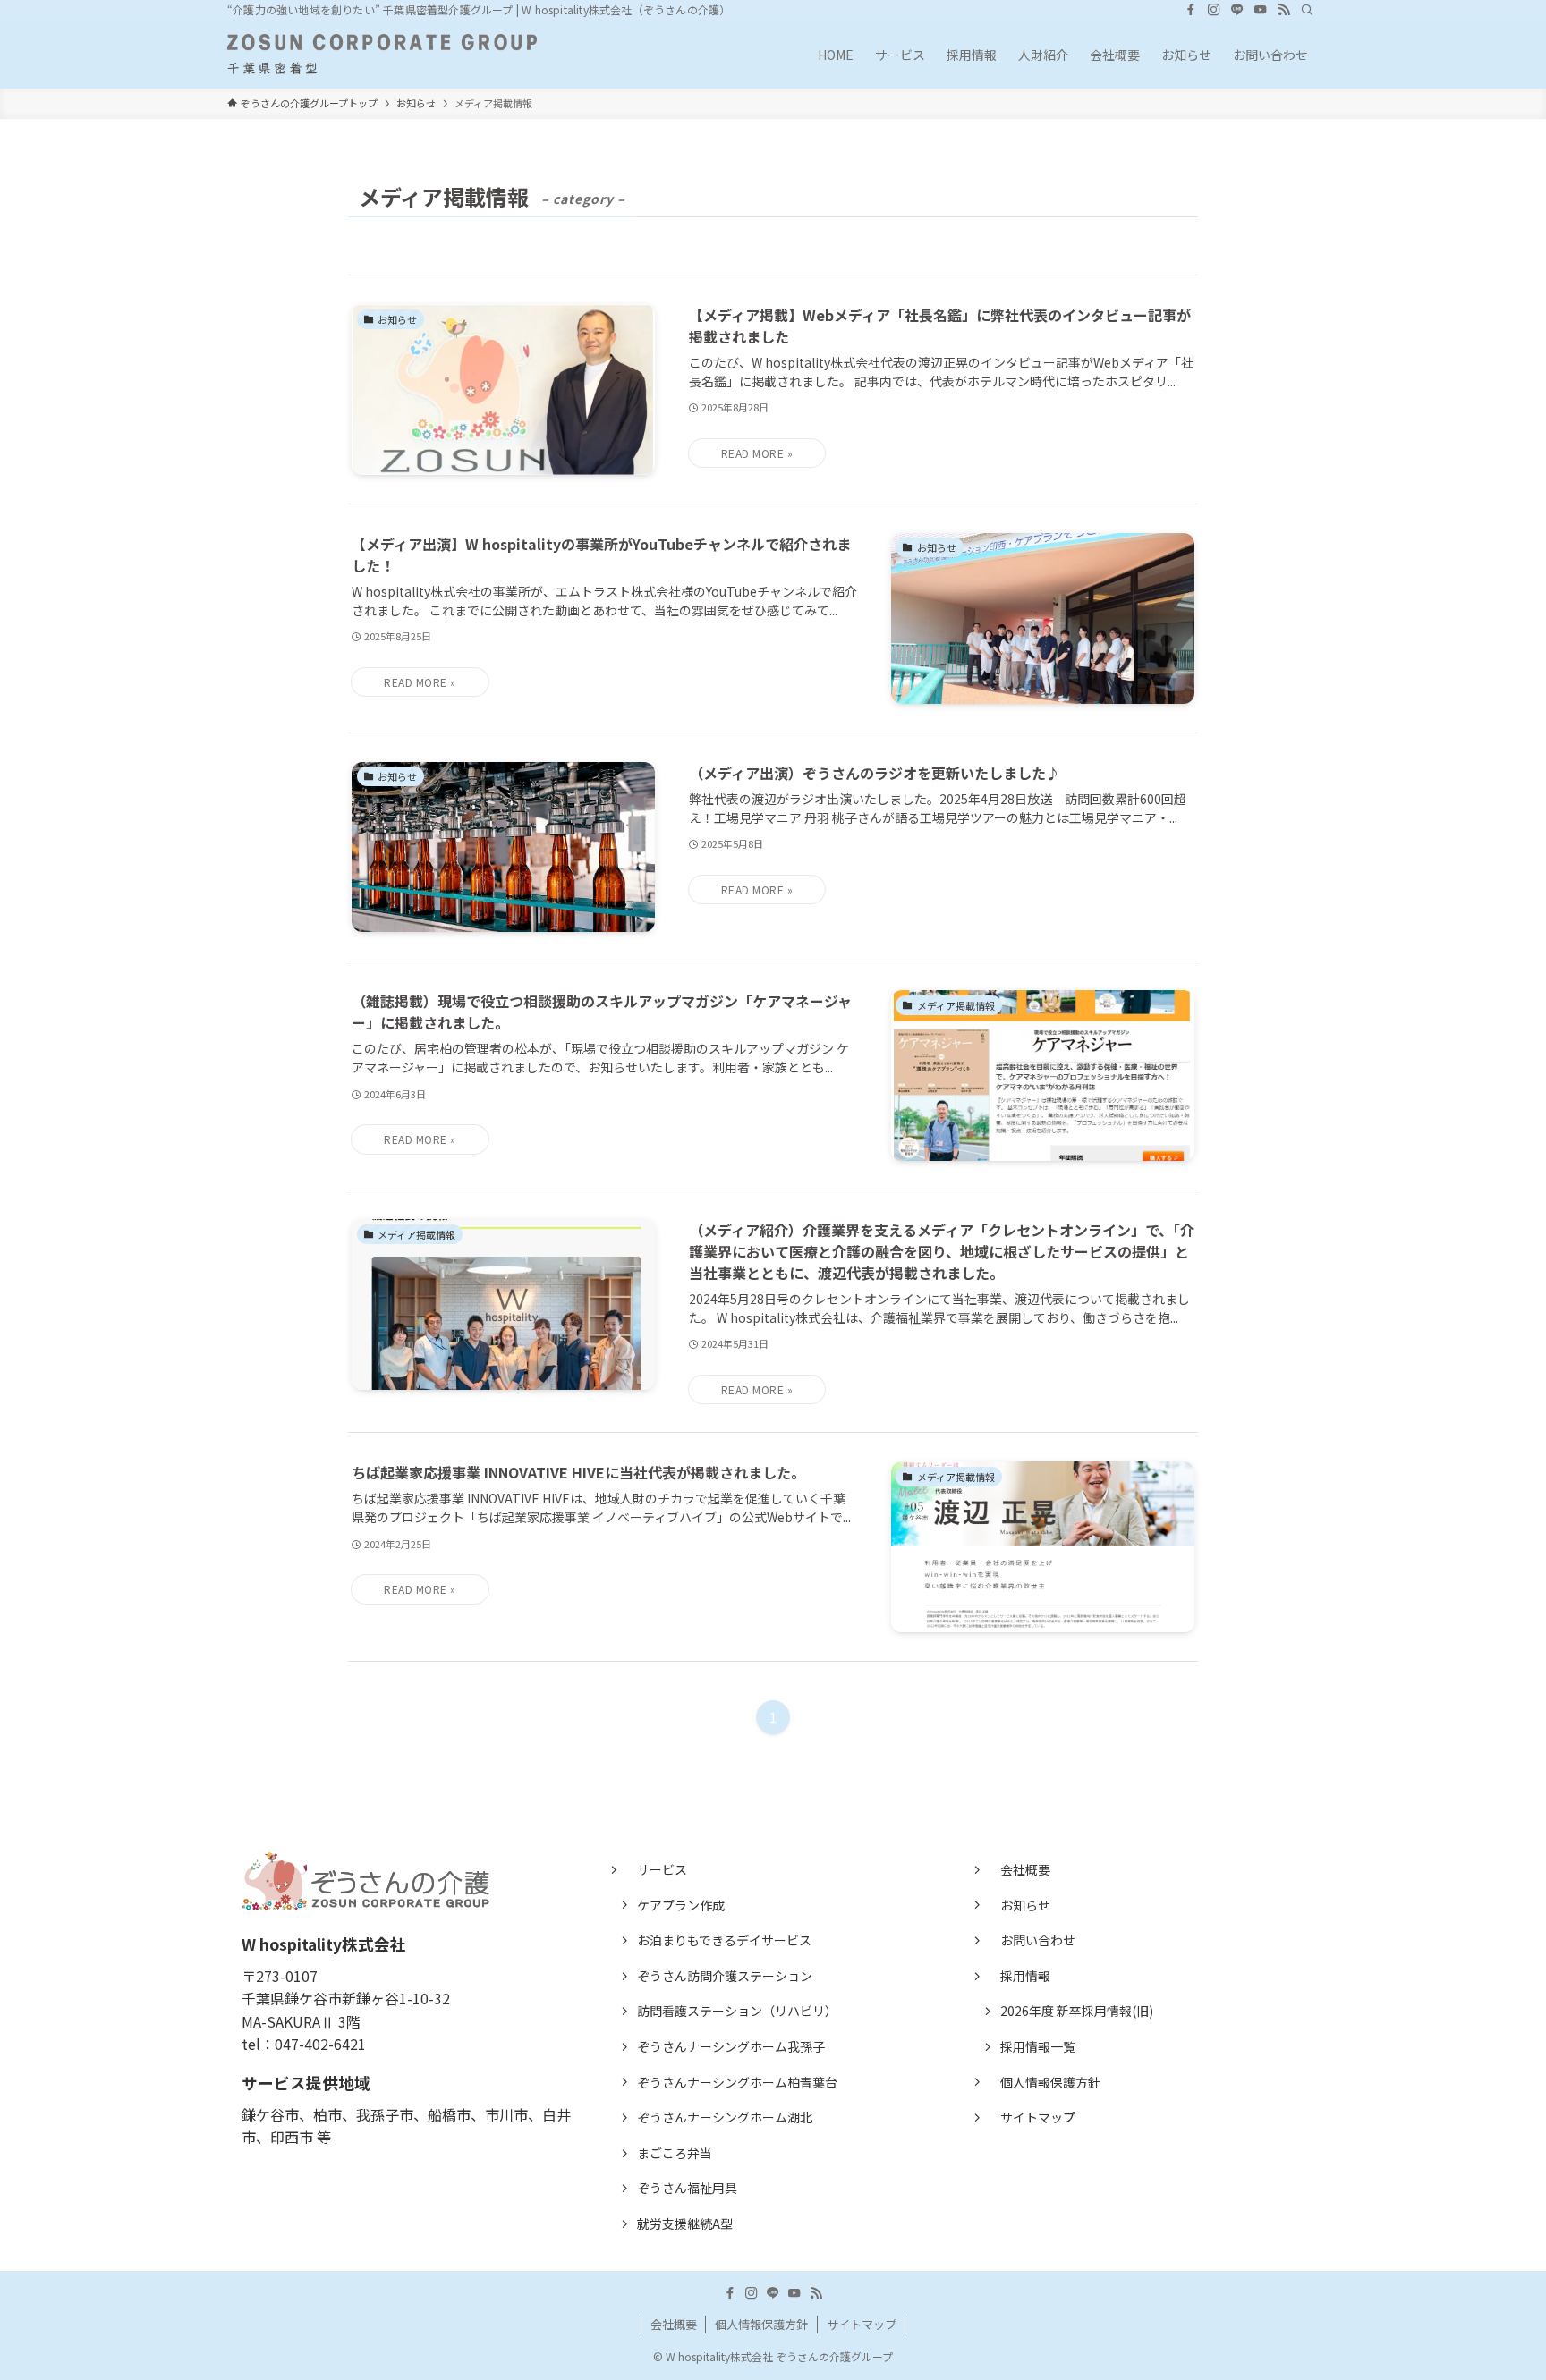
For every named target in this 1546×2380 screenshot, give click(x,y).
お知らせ (1025, 1905)
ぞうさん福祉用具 (687, 2188)
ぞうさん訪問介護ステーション (725, 1976)
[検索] (1307, 10)
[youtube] (1261, 10)
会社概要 (1025, 1869)
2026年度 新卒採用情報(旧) (1077, 2011)
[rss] (1284, 10)
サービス (662, 1869)
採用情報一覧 (1038, 2046)
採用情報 (1025, 1976)
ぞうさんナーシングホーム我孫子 (731, 2046)
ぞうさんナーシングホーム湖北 (725, 2117)
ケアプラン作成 (681, 1905)
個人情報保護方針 (1050, 2082)
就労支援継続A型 (685, 2223)
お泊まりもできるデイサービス (724, 1940)
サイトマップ (1038, 2117)
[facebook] (1191, 10)
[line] (1237, 10)
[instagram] (1214, 10)
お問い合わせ (1038, 1940)
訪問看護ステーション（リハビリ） (737, 2011)
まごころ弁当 (675, 2153)
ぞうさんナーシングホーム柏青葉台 (737, 2082)
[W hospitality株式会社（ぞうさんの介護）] (382, 54)
